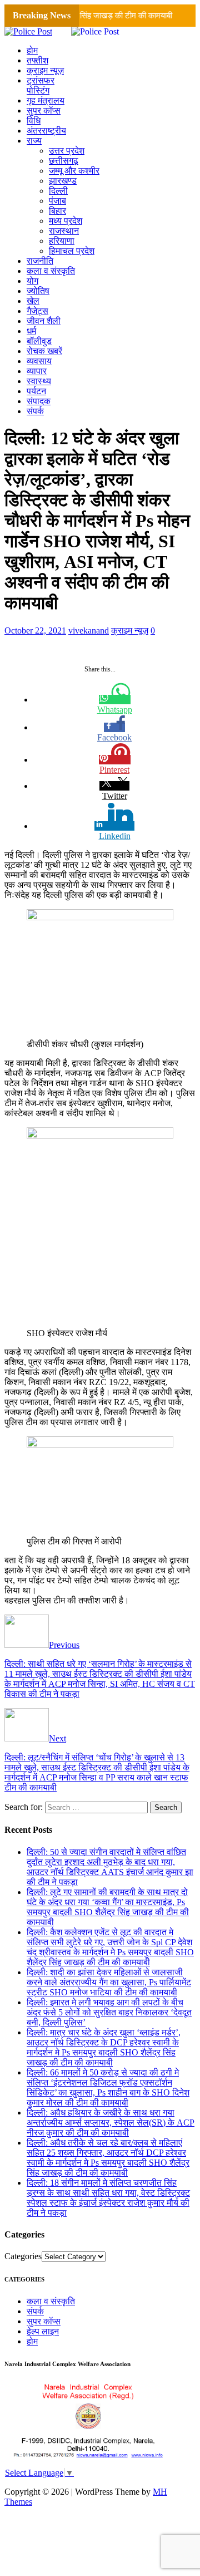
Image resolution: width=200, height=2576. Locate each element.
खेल (33, 301)
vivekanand (89, 630)
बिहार (57, 211)
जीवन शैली (44, 321)
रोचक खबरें (44, 351)
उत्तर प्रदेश (67, 151)
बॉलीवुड (39, 341)
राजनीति (40, 261)
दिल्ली (58, 191)
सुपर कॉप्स (44, 111)
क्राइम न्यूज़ (45, 70)
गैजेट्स (37, 311)
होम (32, 50)
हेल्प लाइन (43, 2331)
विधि (34, 121)
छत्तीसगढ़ (64, 161)
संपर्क (35, 411)
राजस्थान (64, 231)
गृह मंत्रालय (46, 100)
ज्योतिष (38, 291)
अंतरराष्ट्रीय (46, 131)
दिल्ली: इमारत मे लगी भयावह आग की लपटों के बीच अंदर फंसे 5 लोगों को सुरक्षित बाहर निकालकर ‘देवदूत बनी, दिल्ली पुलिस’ (109, 2012)
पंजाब (57, 201)
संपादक (39, 401)
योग (32, 281)
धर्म (31, 331)
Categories (23, 2256)
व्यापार (37, 371)
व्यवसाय (39, 361)
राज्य (34, 141)
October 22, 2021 (35, 630)
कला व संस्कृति (51, 271)
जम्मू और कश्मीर (74, 171)
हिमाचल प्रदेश (72, 251)
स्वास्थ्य (39, 381)
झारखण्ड (63, 181)
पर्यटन (36, 391)
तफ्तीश (37, 60)
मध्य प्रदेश (66, 221)
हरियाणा (62, 241)
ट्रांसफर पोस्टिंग (41, 85)
